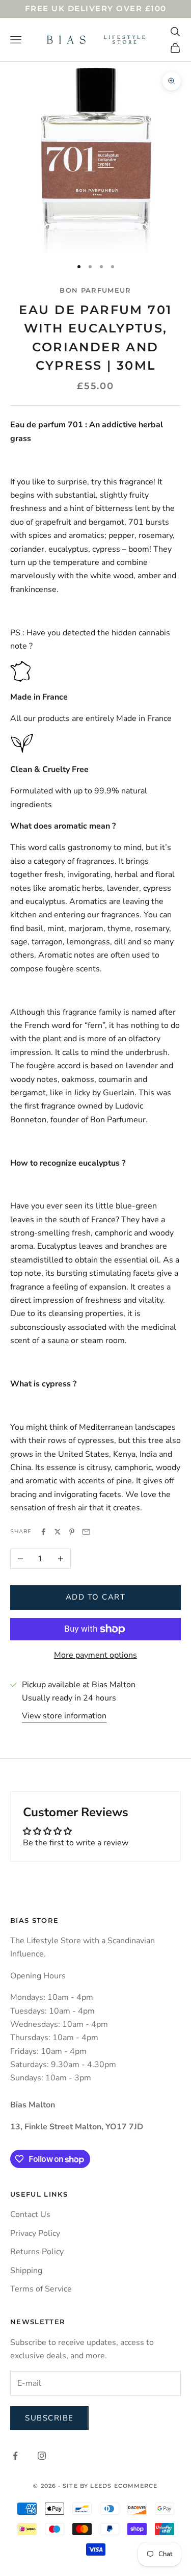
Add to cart (96, 1597)
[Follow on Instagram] (42, 2456)
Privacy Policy (35, 2233)
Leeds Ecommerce (124, 2486)
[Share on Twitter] (58, 1532)
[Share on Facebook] (43, 1532)
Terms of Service (41, 2289)
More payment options (95, 1655)
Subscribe (49, 2418)
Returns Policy (37, 2252)
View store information (64, 1716)
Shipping (26, 2271)
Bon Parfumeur (95, 290)
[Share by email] (86, 1532)
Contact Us (30, 2214)
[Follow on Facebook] (15, 2456)
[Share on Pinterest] (72, 1532)
